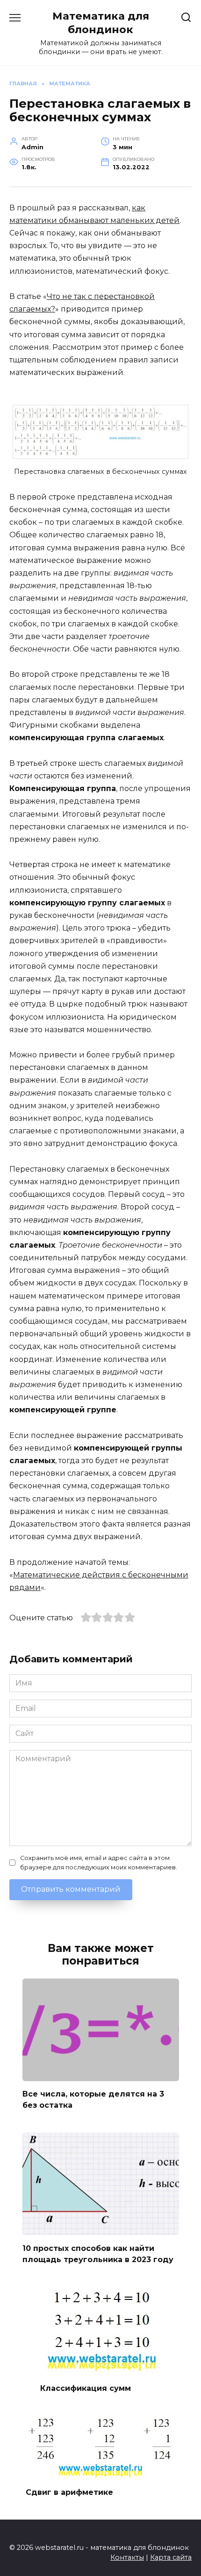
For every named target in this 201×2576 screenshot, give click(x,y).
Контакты (127, 2557)
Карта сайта (171, 2557)
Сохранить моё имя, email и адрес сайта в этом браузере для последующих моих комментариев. (99, 1862)
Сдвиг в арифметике (69, 2492)
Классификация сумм (86, 2388)
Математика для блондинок (101, 23)
